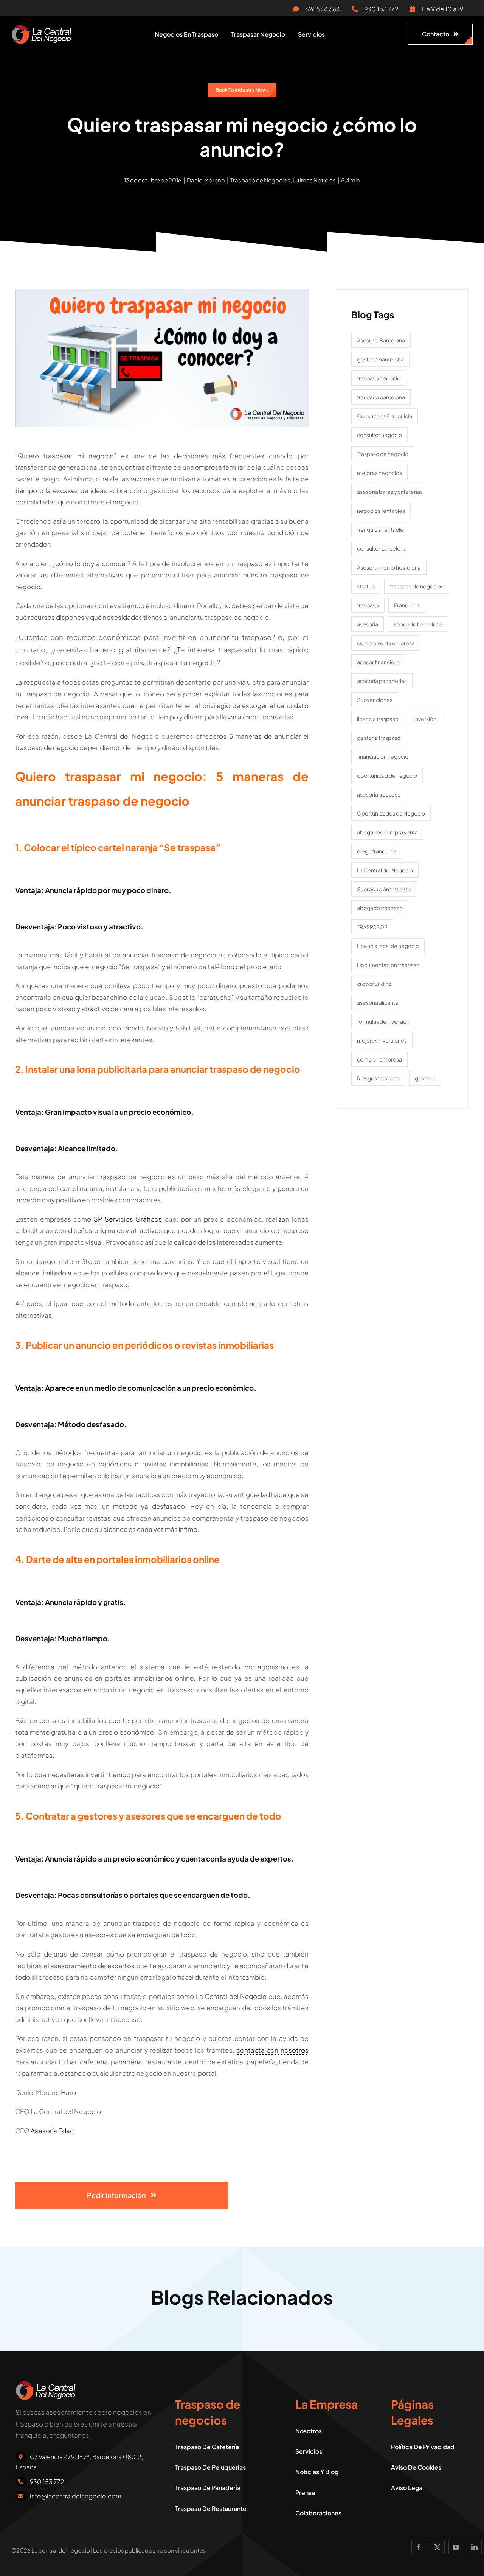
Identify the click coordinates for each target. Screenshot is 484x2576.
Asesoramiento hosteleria (389, 567)
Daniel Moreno (206, 180)
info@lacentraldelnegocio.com (76, 2496)
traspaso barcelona (381, 397)
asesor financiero (378, 662)
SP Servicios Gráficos (128, 1219)
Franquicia (407, 605)
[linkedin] (474, 2547)
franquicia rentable (380, 529)
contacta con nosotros (273, 2050)
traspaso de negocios (417, 586)
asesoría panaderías (382, 681)
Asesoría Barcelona (381, 340)
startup (366, 586)
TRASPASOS (372, 927)
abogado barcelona (418, 624)
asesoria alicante (378, 1002)
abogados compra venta (387, 832)
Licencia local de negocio (388, 946)
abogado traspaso (380, 908)
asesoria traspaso (379, 794)
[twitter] (437, 2547)
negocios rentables (381, 511)
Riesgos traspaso (378, 1078)
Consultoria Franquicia (385, 416)
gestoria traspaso (379, 738)
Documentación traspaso (388, 965)
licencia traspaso (378, 719)
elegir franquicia (377, 851)
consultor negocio (379, 435)
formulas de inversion (383, 1021)
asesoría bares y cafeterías (390, 492)
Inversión (425, 719)
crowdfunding (374, 984)
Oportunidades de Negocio (391, 813)
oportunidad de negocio (387, 775)
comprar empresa (379, 1059)
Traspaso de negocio (383, 454)
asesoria (368, 624)
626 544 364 (323, 9)
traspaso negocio (379, 378)
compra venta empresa (386, 643)
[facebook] (419, 2547)
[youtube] (456, 2547)
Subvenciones (375, 700)
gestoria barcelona (380, 359)
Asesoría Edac (52, 2131)
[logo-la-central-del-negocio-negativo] (41, 28)
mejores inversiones (382, 1040)
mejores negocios (379, 473)
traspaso (368, 605)
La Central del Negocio (385, 870)
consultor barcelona (382, 548)
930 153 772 (381, 9)
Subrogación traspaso (384, 889)
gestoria (425, 1078)
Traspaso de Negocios (260, 180)
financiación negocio (383, 756)
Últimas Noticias (314, 180)
